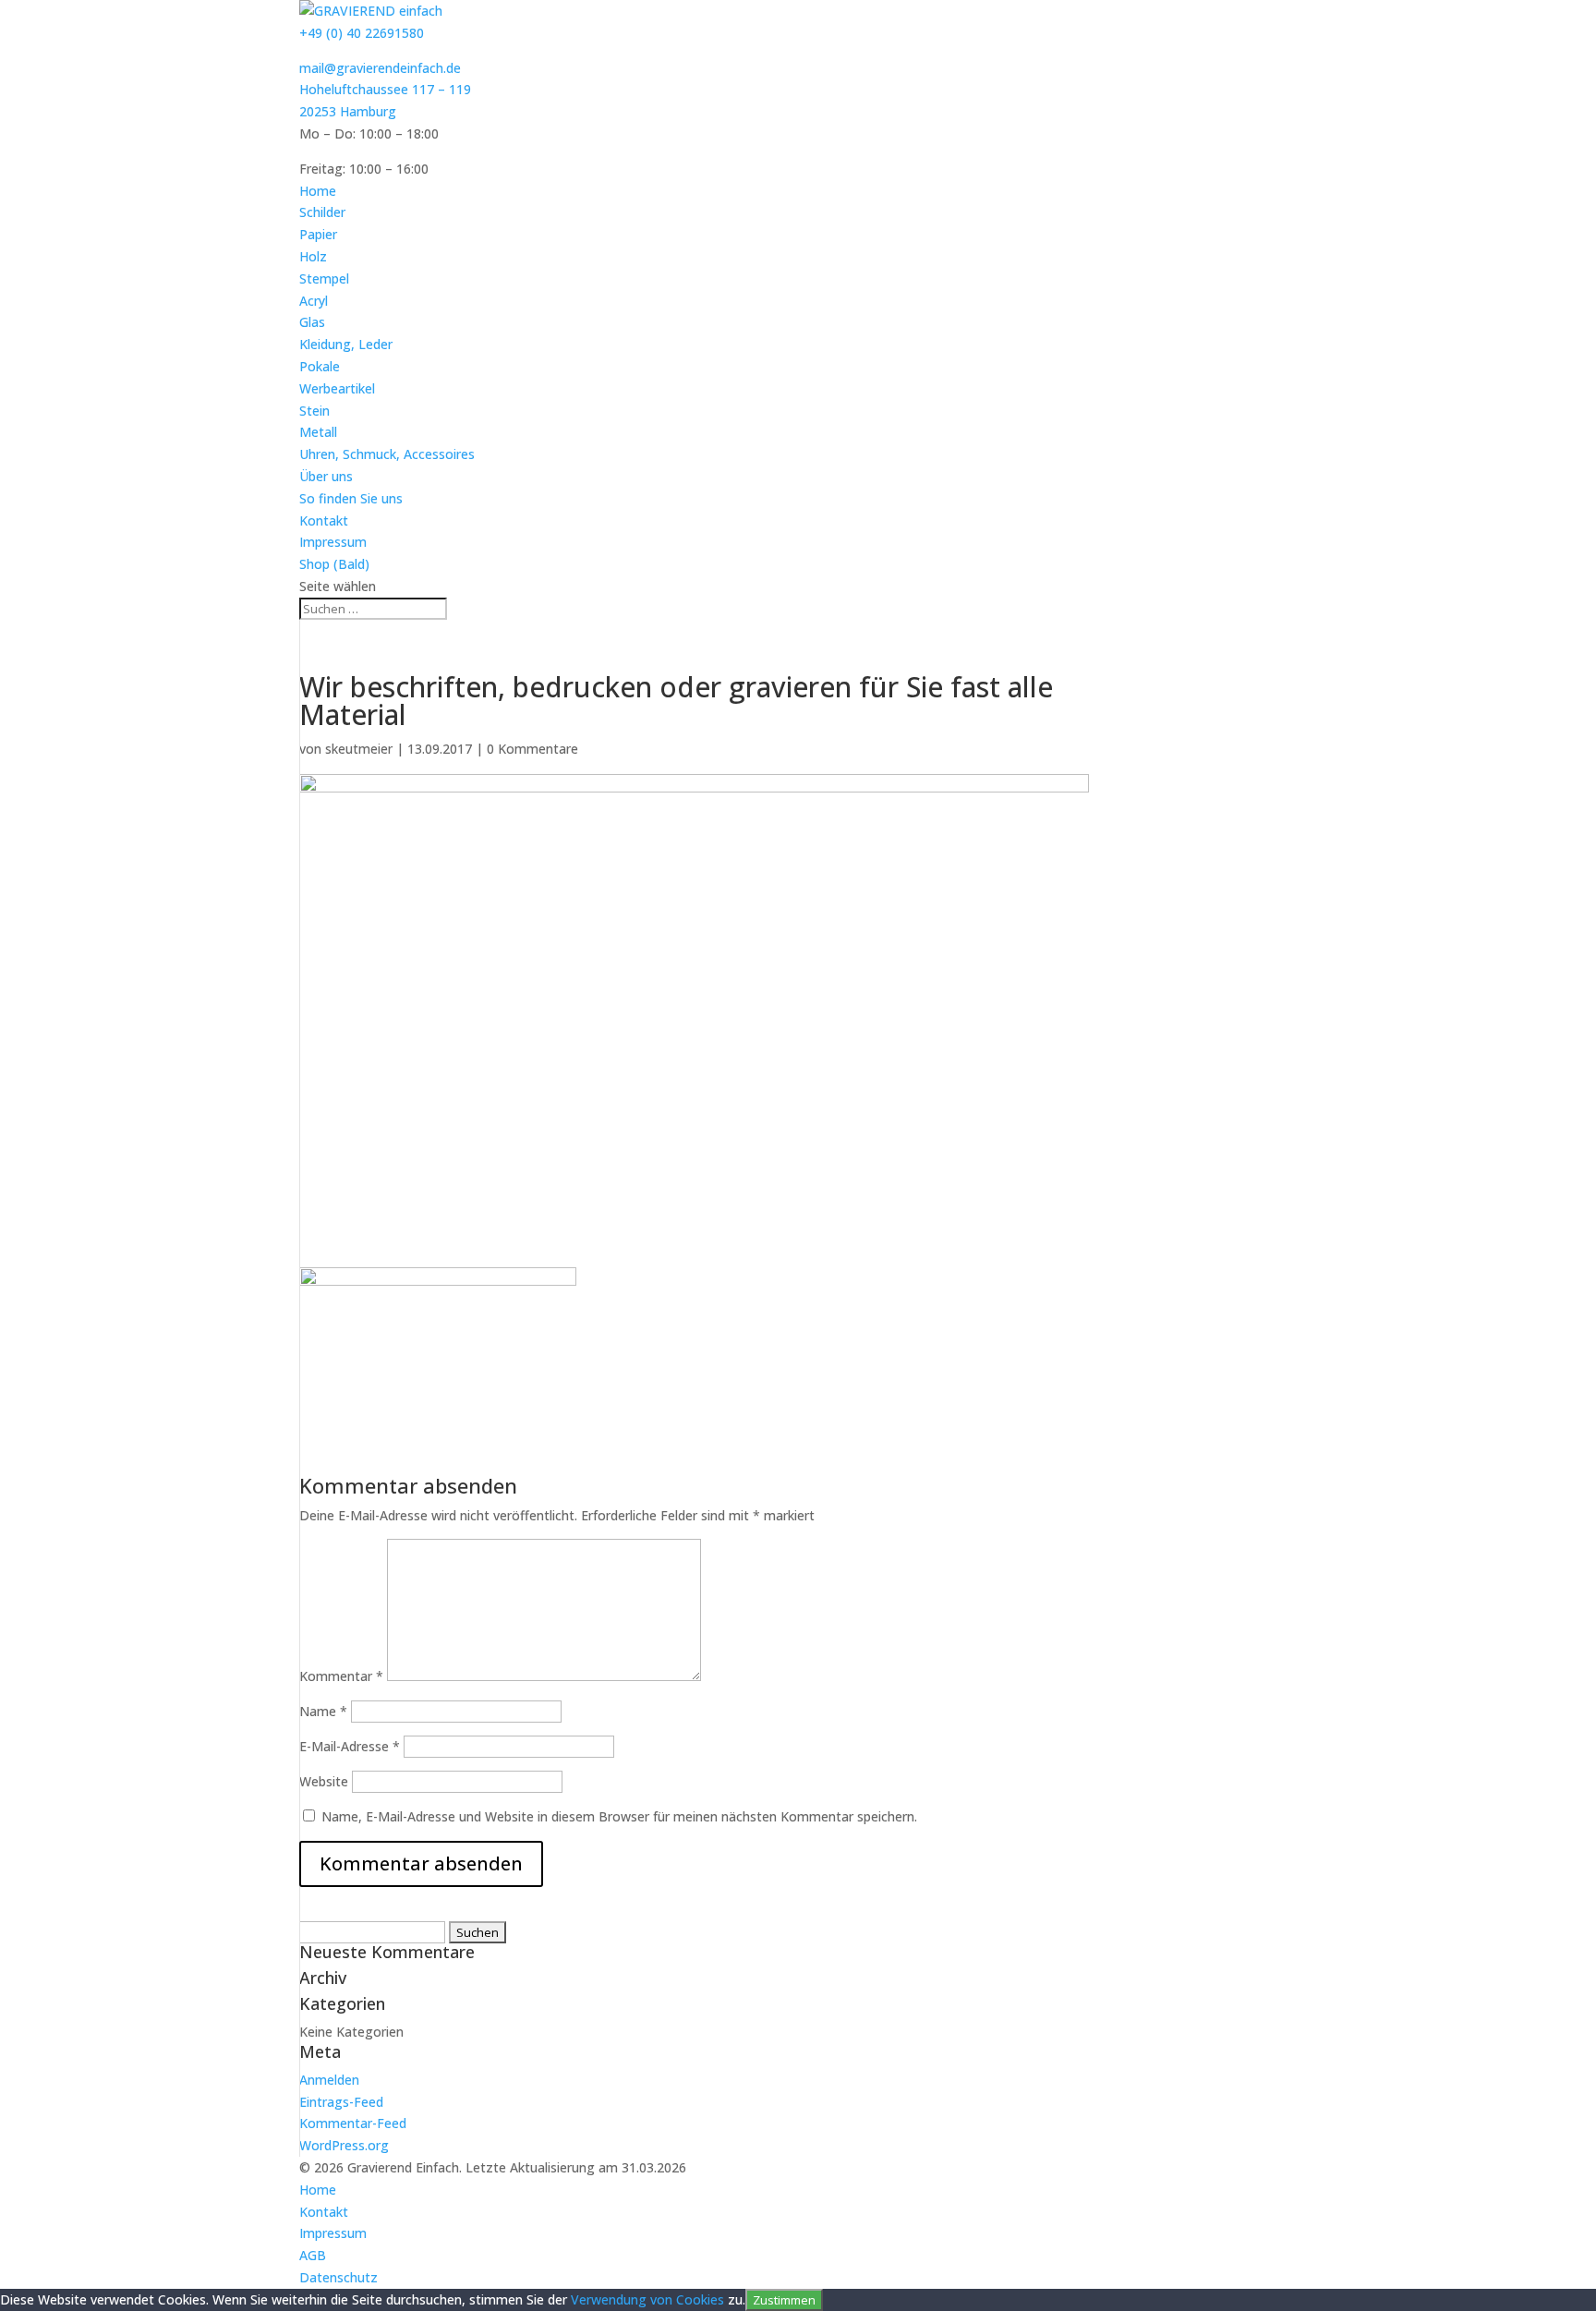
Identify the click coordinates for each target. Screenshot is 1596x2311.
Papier (318, 234)
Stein (314, 411)
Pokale (320, 366)
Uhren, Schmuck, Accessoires (387, 454)
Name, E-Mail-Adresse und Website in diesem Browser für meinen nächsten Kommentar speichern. (619, 1816)
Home (318, 191)
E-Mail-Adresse (350, 1746)
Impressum (333, 542)
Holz (313, 256)
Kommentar (341, 1676)
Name (323, 1711)
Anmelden (329, 2080)
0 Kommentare (532, 749)
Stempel (324, 278)
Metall (318, 432)
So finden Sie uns (351, 498)
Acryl (314, 301)
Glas (312, 322)
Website (324, 1781)
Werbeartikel (337, 388)
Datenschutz (339, 2277)
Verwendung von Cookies (647, 2299)
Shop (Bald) (334, 564)
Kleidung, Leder (346, 344)
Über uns (326, 476)
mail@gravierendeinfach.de (380, 68)
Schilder (322, 212)
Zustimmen (784, 2300)
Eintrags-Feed (341, 2102)
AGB (313, 2255)
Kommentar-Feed (353, 2123)
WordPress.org (344, 2145)
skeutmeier (359, 749)
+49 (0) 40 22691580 (362, 33)
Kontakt (324, 520)
